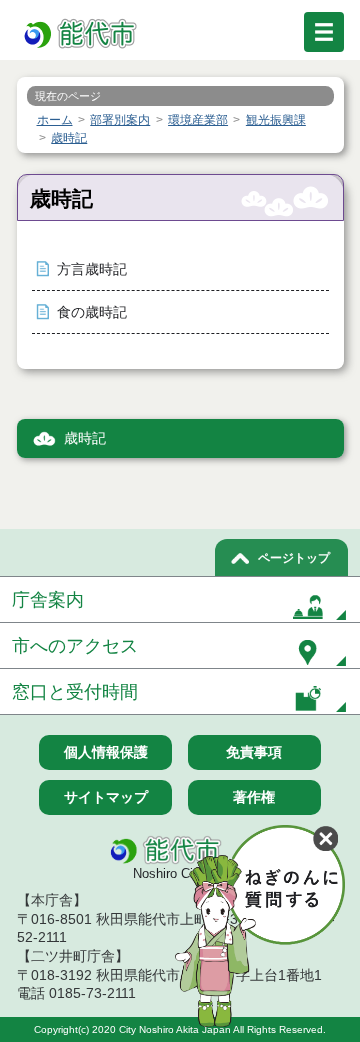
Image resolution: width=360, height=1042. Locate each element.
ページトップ (294, 558)
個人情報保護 (106, 752)
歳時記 (85, 438)
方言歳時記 (92, 269)
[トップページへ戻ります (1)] (82, 34)
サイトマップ (106, 797)
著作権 (254, 797)
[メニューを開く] (324, 32)
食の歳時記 (92, 312)
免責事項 (254, 752)
